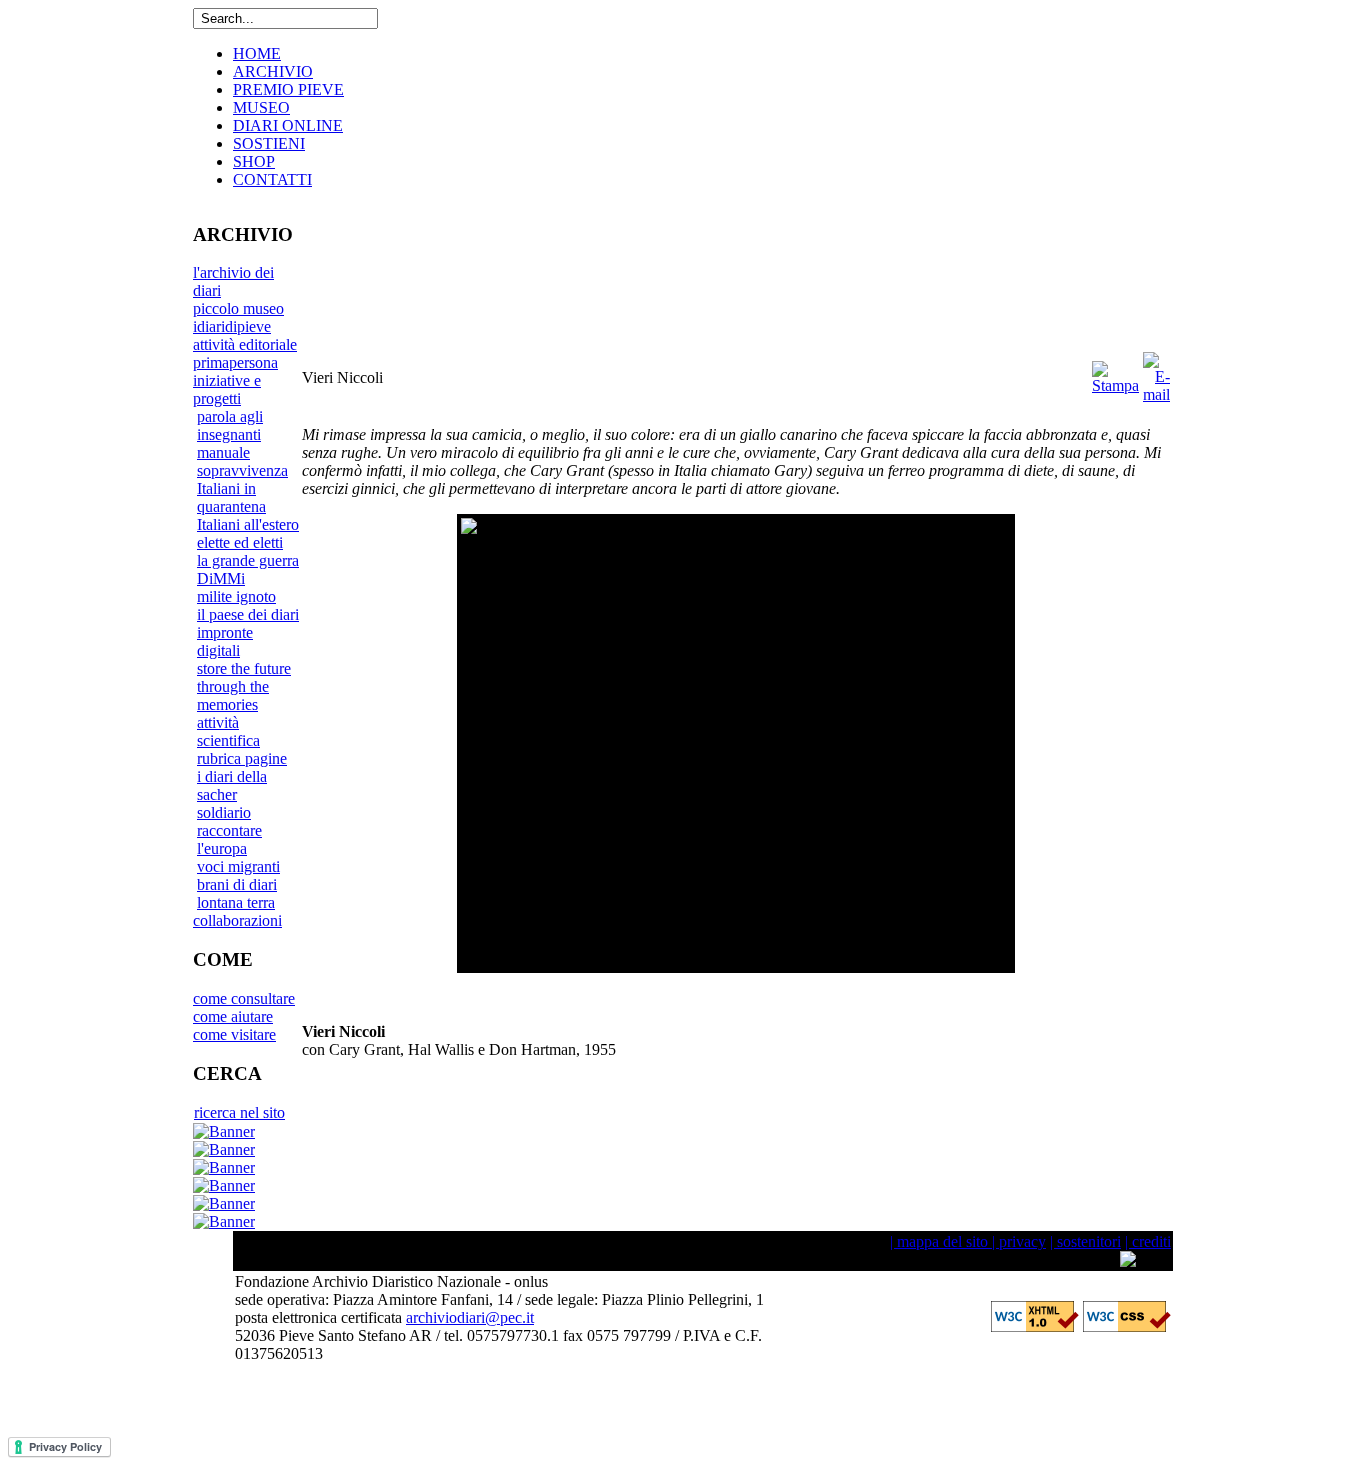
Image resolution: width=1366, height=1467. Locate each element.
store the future (244, 668)
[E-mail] (1156, 394)
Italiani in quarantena (231, 497)
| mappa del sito (939, 1241)
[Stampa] (1115, 385)
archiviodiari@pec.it (470, 1317)
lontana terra (236, 902)
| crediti (1148, 1241)
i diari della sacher (232, 785)
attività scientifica (228, 731)
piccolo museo (238, 308)
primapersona (235, 362)
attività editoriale (245, 344)
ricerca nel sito (239, 1112)
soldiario (224, 812)
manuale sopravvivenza (242, 461)
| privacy (1017, 1241)
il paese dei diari (248, 614)
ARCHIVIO (273, 71)
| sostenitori (1085, 1241)
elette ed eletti (240, 542)
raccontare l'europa (229, 839)
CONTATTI (272, 179)
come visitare (234, 1034)
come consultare (244, 998)
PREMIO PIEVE (288, 89)
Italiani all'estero (248, 524)
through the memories (233, 695)
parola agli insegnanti (230, 425)
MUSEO (261, 107)
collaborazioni (237, 920)
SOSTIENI (269, 143)
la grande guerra (248, 560)
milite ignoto (236, 596)
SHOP (254, 161)
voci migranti (238, 866)
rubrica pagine (242, 758)
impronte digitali (225, 641)
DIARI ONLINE (288, 125)
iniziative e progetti (227, 389)
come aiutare (233, 1016)
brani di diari (237, 884)
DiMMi (221, 578)
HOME (257, 53)
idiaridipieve (232, 326)
